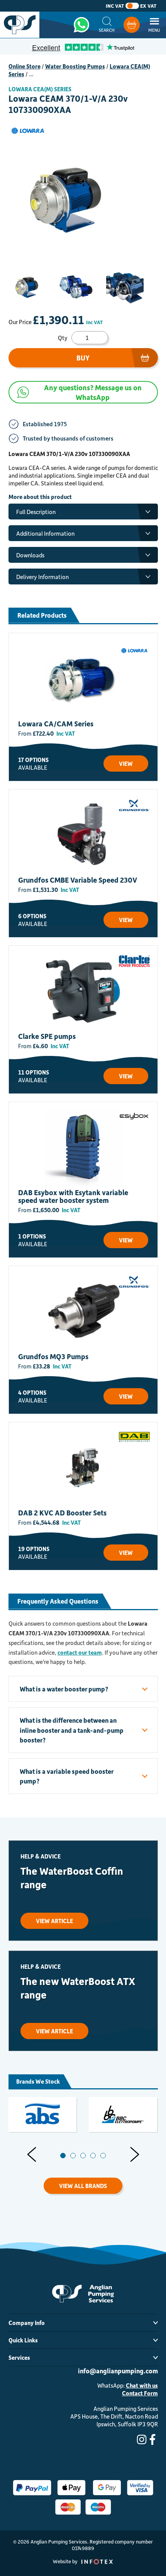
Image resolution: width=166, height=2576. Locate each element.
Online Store (25, 66)
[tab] (63, 2156)
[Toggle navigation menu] (154, 25)
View (126, 764)
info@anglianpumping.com (118, 2371)
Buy (83, 358)
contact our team (80, 1652)
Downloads (30, 555)
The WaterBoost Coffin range (72, 1877)
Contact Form (140, 2393)
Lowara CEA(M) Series (40, 89)
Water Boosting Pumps (75, 66)
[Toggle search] (107, 25)
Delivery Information (42, 577)
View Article (54, 1921)
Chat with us (142, 2385)
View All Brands (83, 2186)
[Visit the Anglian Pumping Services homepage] (20, 25)
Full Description (36, 512)
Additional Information (45, 533)
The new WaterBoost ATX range (78, 1988)
